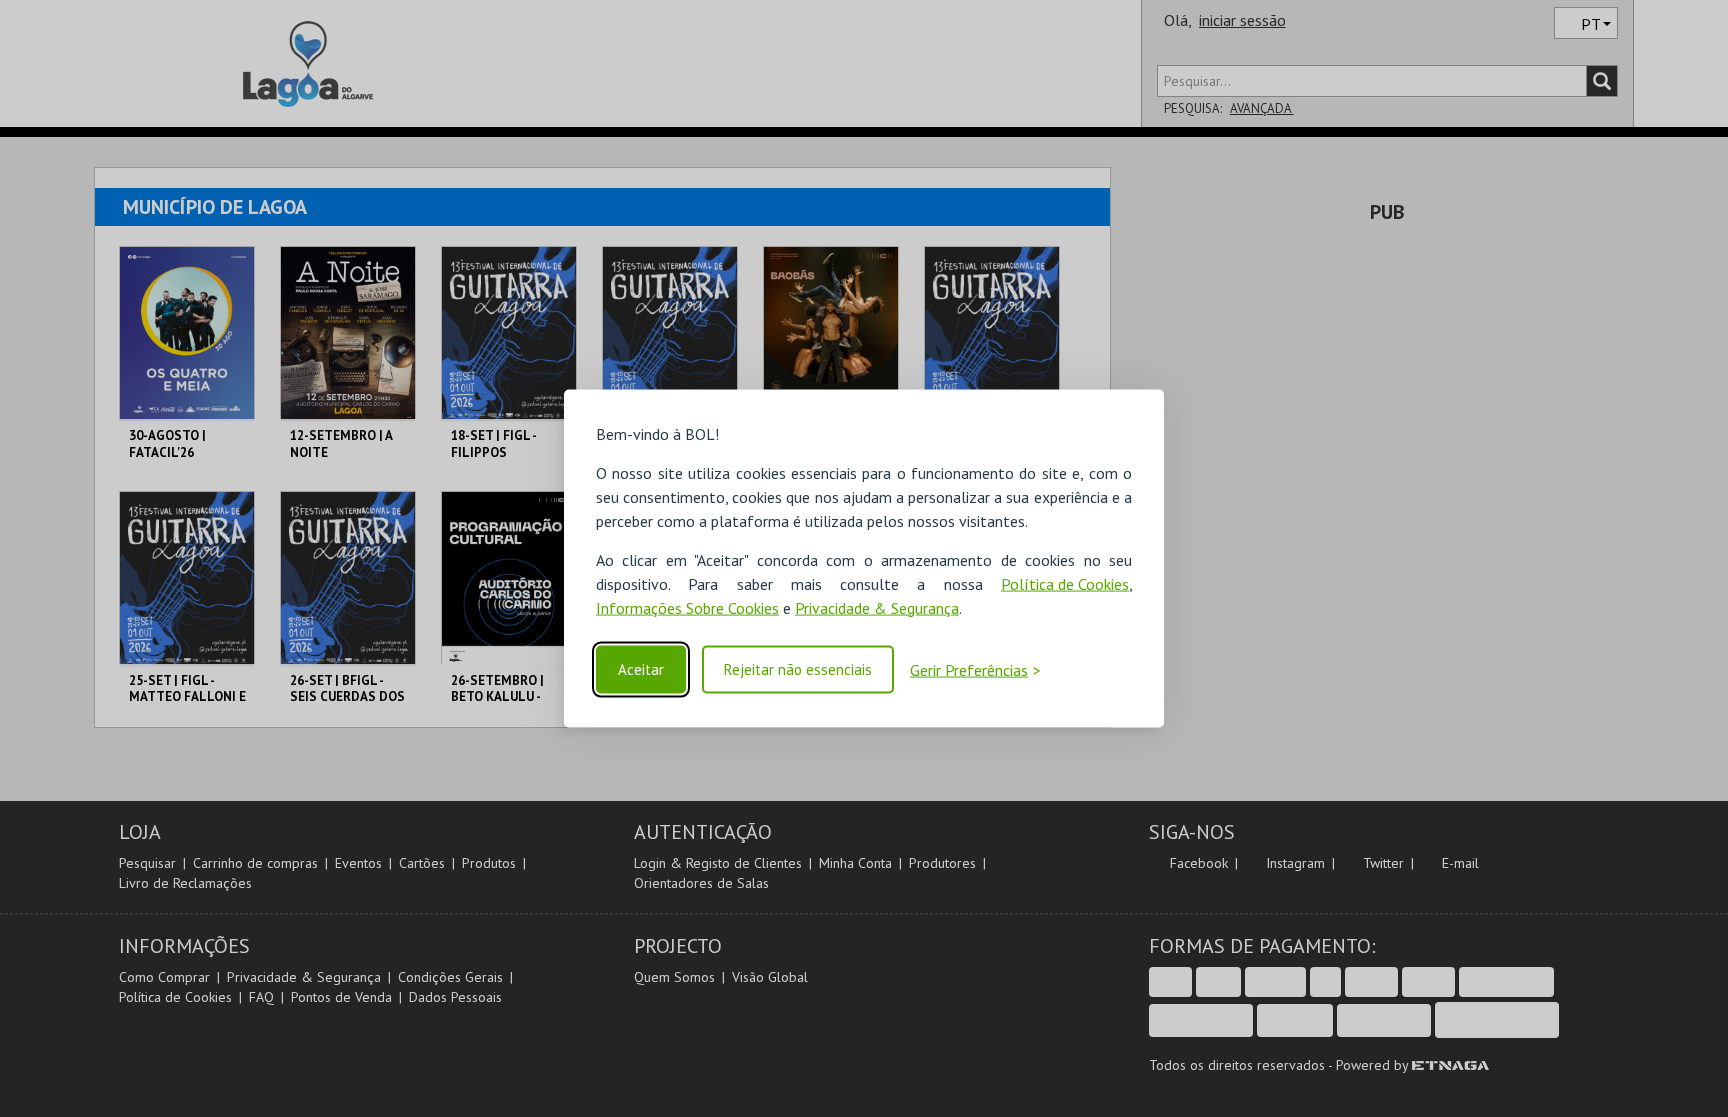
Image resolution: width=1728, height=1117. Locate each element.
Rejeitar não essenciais (798, 669)
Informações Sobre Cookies (687, 607)
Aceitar (641, 669)
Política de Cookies (1065, 583)
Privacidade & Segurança (877, 607)
